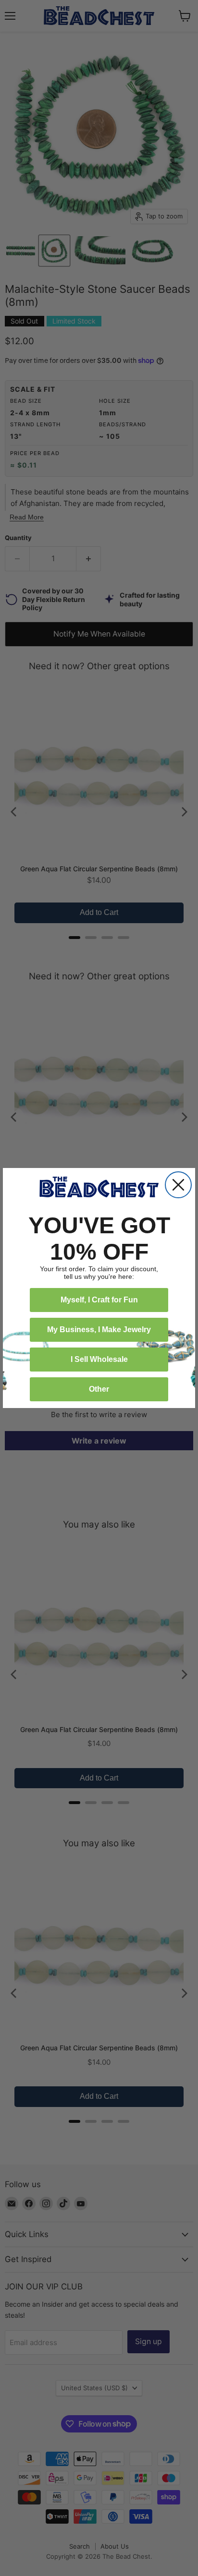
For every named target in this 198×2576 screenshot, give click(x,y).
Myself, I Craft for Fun (99, 1300)
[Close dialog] (178, 1185)
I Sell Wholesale (99, 1359)
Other (99, 1389)
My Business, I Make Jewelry (99, 1330)
